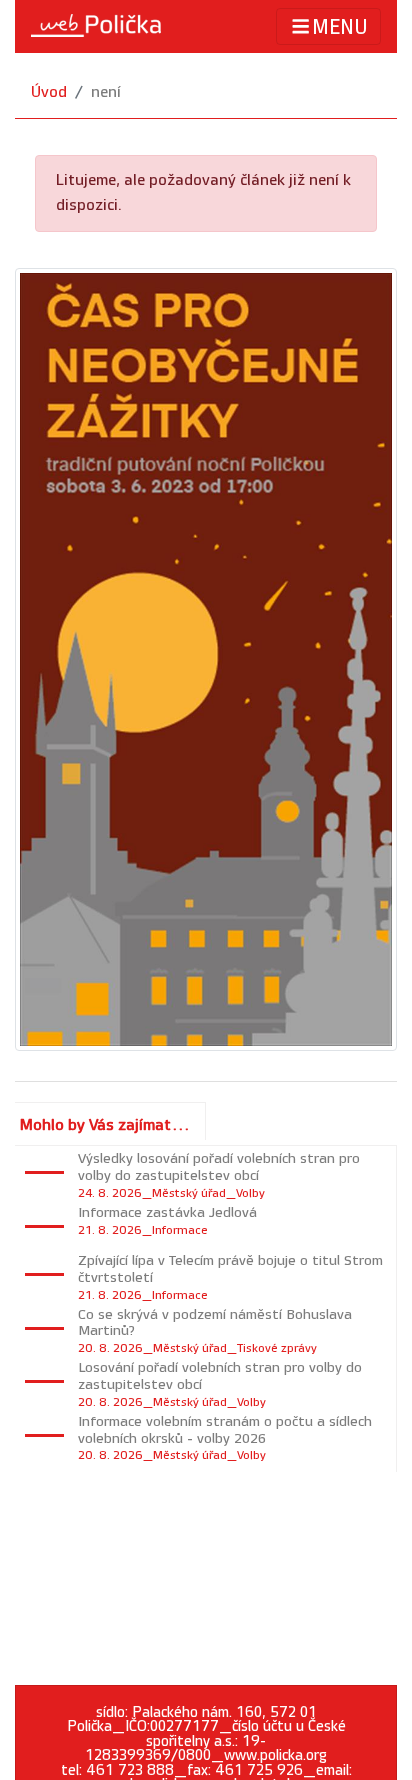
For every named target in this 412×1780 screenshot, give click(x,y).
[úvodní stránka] (96, 26)
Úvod (49, 92)
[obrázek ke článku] (206, 658)
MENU (340, 28)
